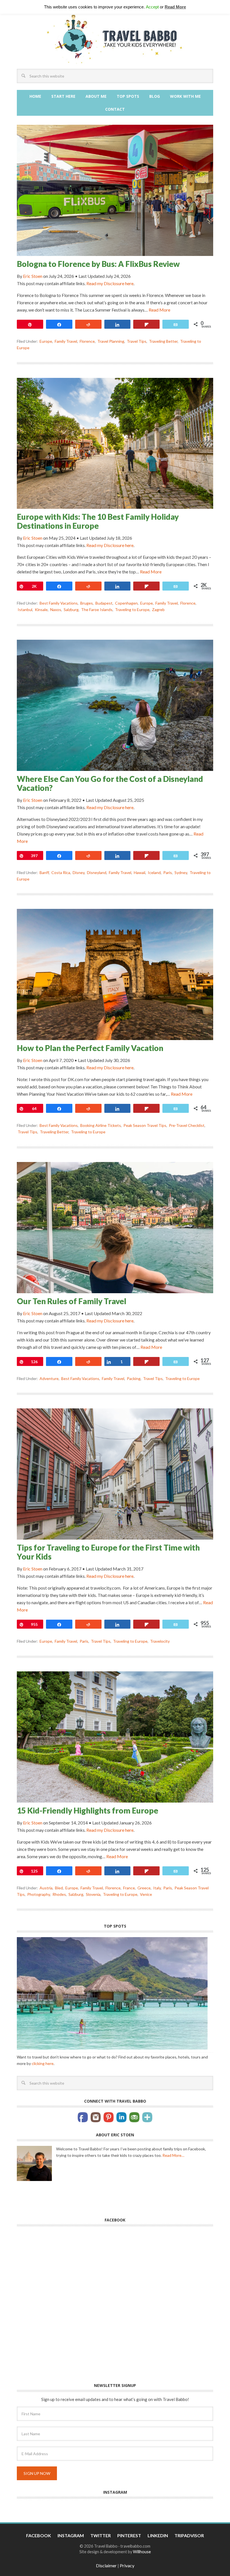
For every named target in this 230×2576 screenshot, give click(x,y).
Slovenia (93, 1894)
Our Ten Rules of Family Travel (72, 1301)
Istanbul (25, 610)
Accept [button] (152, 7)
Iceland (154, 872)
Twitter (101, 2465)
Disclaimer (106, 2495)
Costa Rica (61, 872)
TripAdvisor (189, 2465)
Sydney (181, 872)
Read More (159, 310)
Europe (46, 341)
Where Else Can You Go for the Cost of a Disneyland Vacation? (110, 783)
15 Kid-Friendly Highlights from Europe (88, 1810)
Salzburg (71, 610)
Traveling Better (163, 341)
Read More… (173, 2085)
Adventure (49, 1378)
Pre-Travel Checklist (187, 1125)
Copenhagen (126, 603)
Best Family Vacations (59, 603)
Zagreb (158, 610)
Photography (39, 1894)
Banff (44, 872)
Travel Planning (111, 341)
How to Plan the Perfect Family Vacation (90, 1048)
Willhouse (142, 2481)
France (129, 1888)
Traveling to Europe (132, 610)
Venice (146, 1894)
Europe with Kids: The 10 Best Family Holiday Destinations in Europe (98, 521)
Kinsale (41, 610)
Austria (46, 1888)
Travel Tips (137, 341)
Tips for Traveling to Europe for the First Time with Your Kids (108, 1552)
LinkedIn (158, 2465)
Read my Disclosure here (110, 283)
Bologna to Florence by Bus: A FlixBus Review (98, 264)
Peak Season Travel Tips (145, 1125)
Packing (134, 1378)
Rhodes (59, 1894)
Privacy (127, 2495)
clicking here (43, 1993)
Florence (87, 341)
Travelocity (160, 1641)
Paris (168, 872)
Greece (144, 1888)
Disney (79, 872)
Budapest (104, 603)
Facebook (39, 2465)
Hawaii (140, 872)
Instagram (71, 2465)
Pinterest (129, 2465)
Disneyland (97, 872)
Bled (59, 1888)
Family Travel (66, 341)
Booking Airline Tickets (101, 1125)
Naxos (56, 610)
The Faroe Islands (97, 610)
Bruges (87, 603)
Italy (157, 1888)
